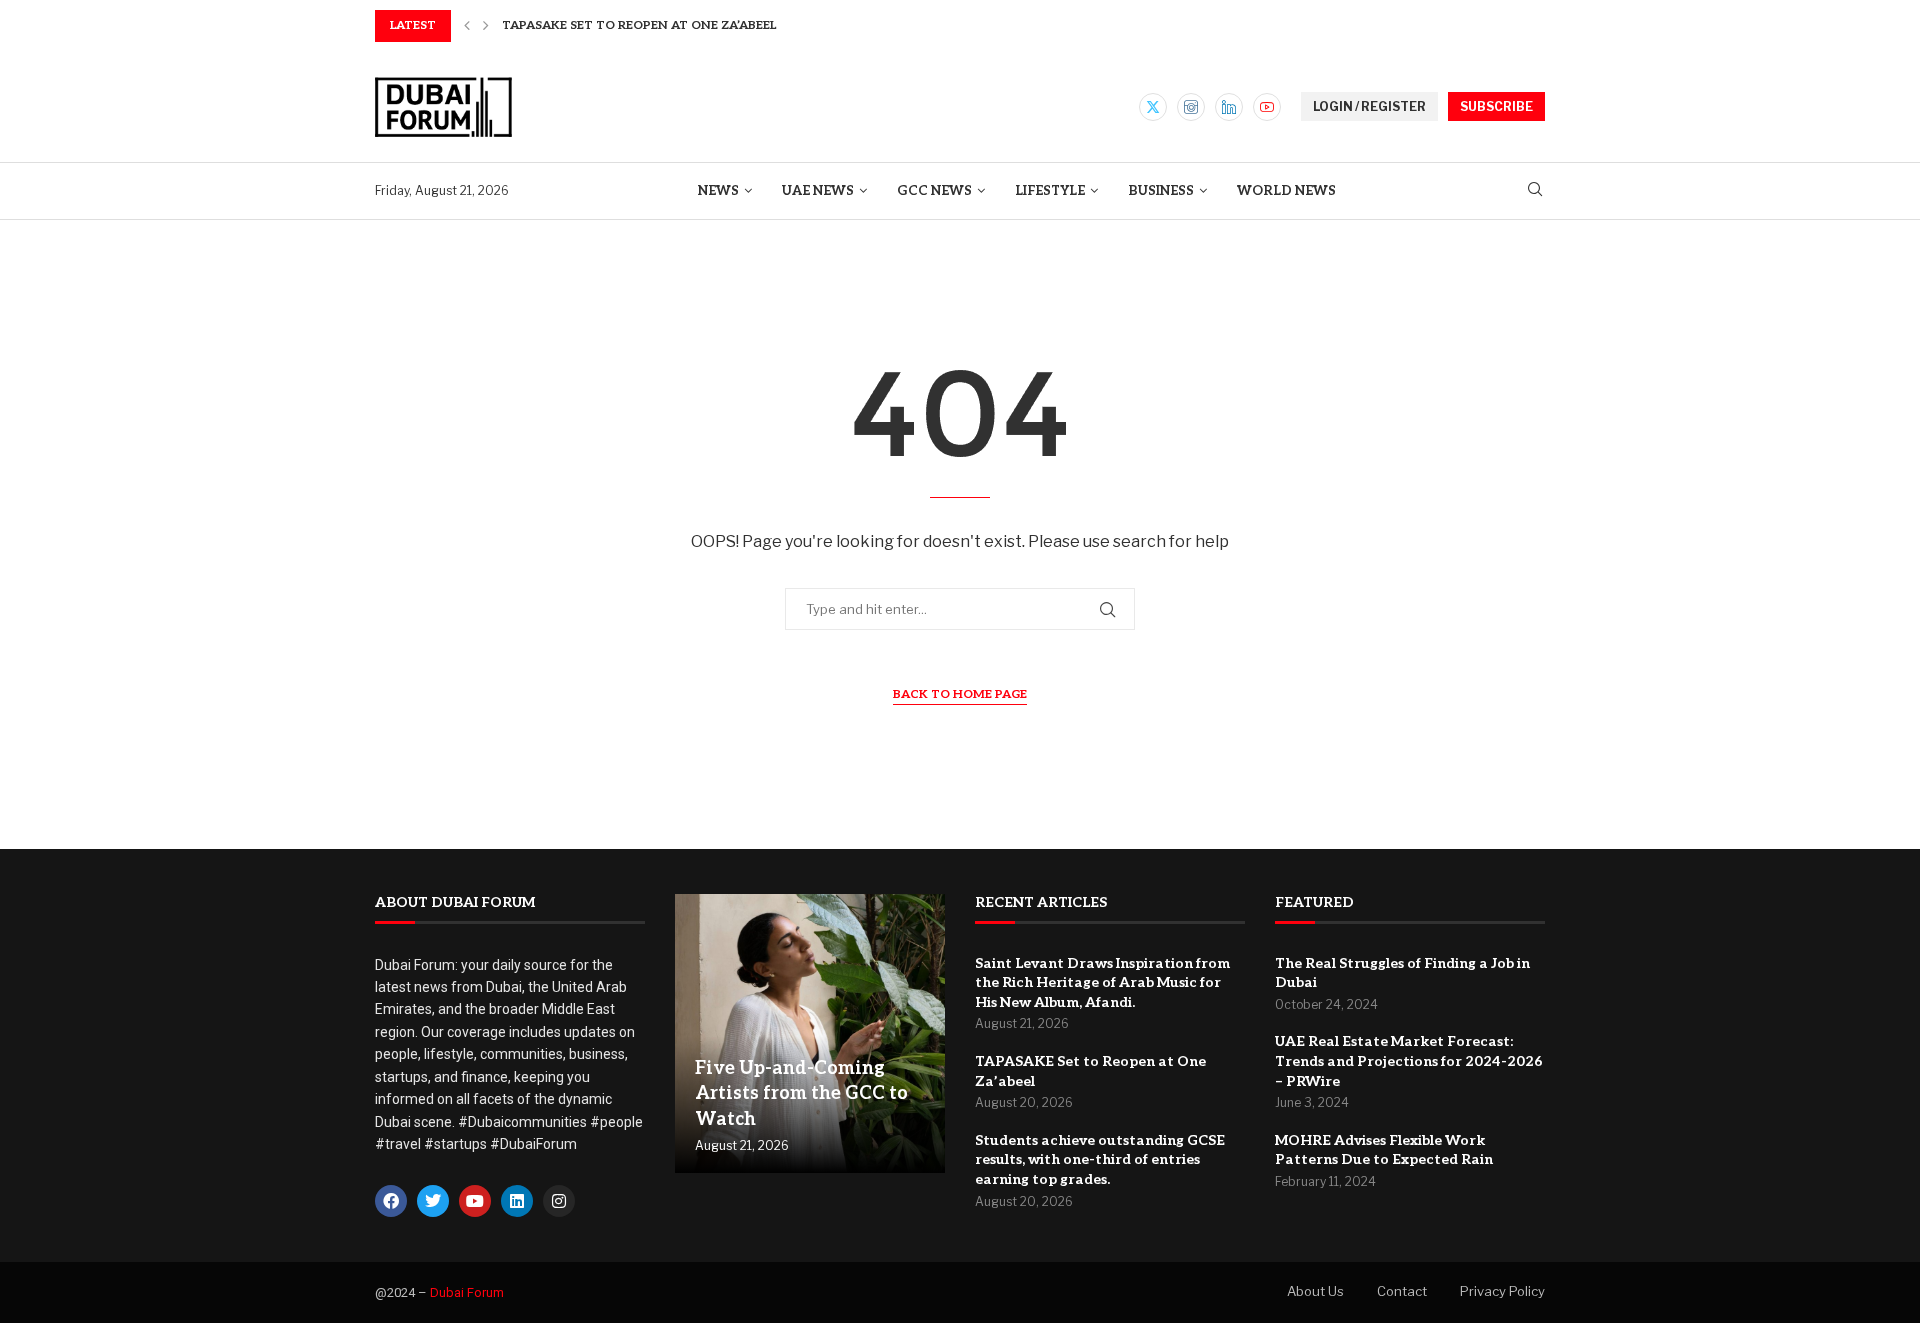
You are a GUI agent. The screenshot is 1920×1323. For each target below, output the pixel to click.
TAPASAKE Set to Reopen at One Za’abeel (639, 25)
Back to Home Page (960, 694)
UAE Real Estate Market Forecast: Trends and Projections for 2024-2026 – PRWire (1409, 1061)
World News (1286, 191)
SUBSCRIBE (1496, 106)
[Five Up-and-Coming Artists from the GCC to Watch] (810, 1034)
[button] (467, 26)
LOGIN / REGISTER (1369, 106)
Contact (1402, 1291)
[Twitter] (1153, 107)
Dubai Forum (467, 1292)
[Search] (1535, 190)
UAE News (818, 191)
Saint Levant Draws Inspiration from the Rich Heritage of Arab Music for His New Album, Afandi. (1102, 983)
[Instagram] (1191, 107)
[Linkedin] (1229, 107)
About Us (1315, 1291)
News (718, 191)
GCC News (934, 191)
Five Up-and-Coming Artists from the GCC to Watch (801, 1093)
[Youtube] (1267, 107)
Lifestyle (1050, 191)
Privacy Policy (1502, 1291)
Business (1161, 191)
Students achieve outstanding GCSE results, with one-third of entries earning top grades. (1100, 1160)
